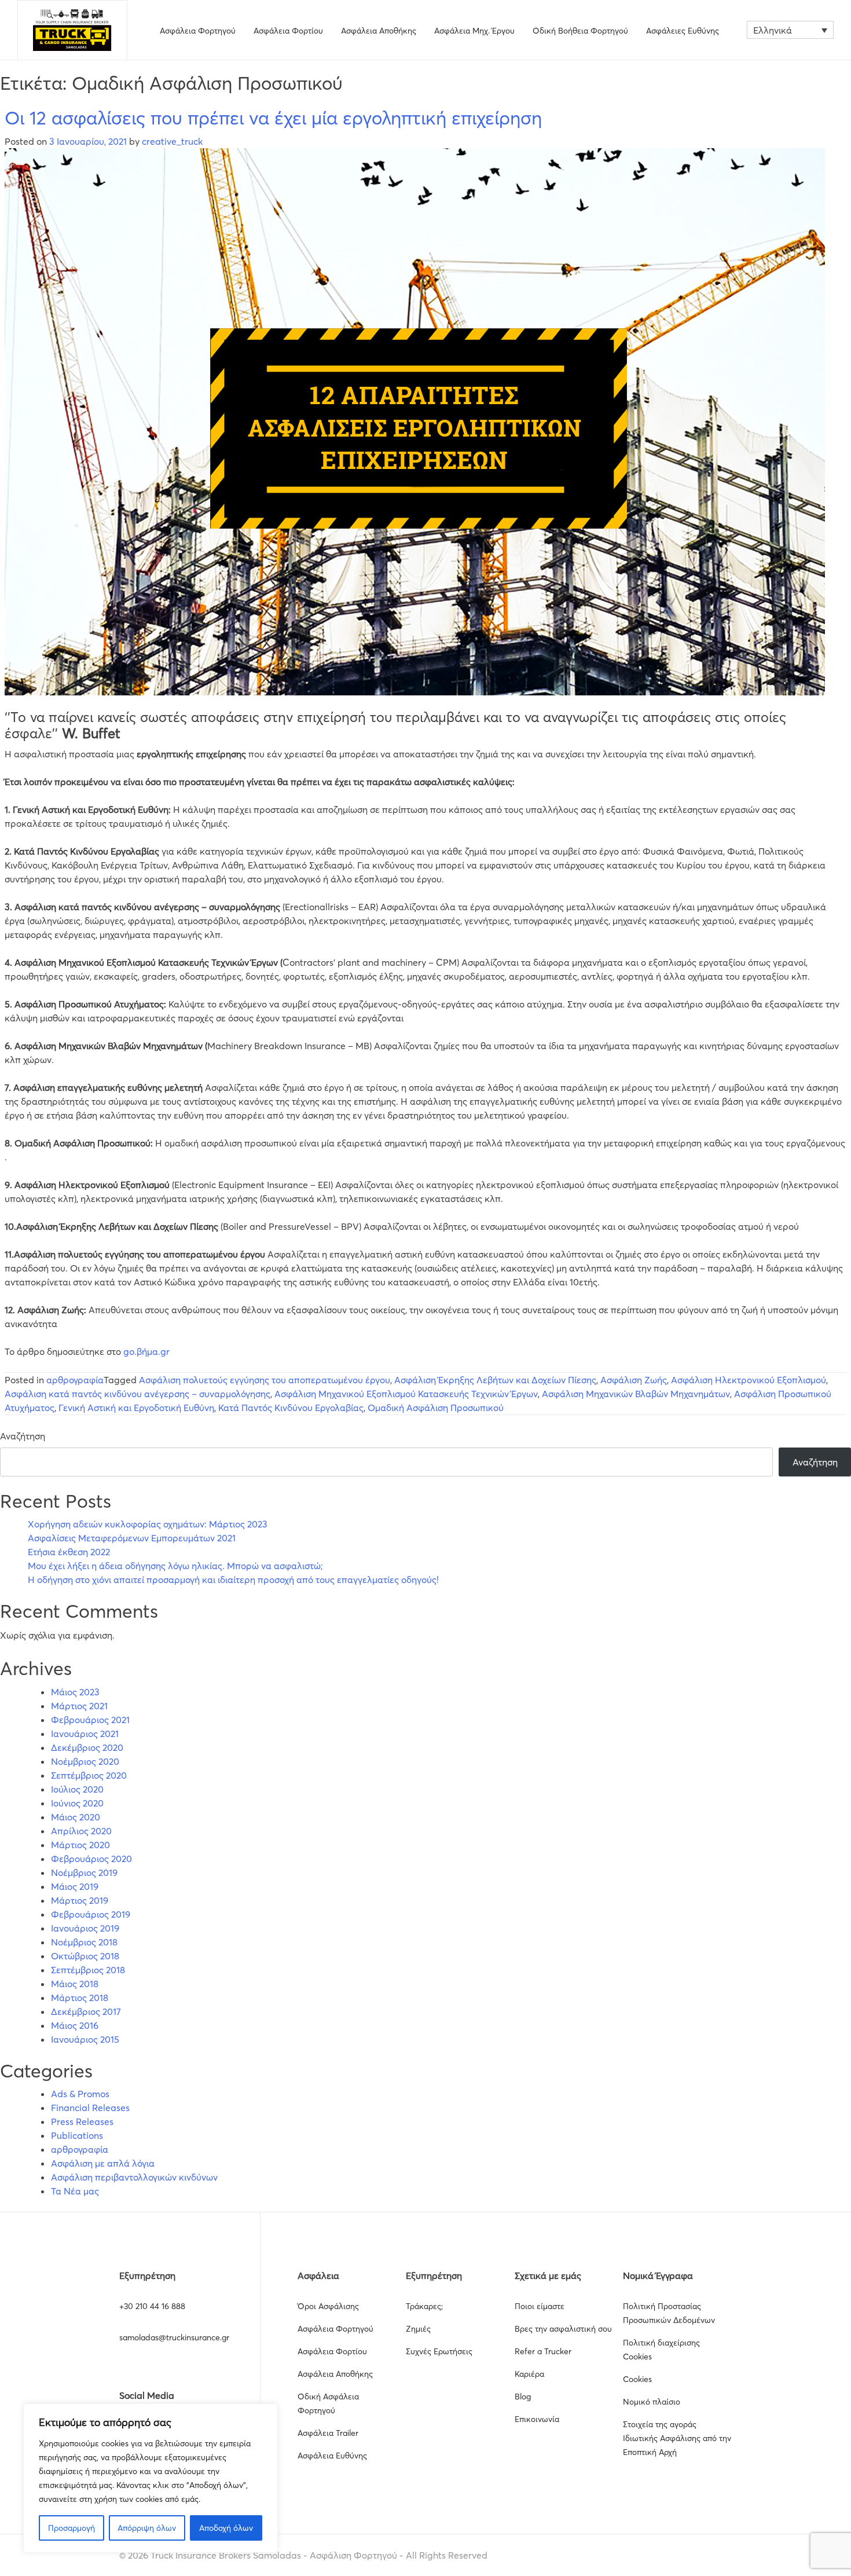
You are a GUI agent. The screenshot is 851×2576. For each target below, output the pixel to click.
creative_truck (172, 141)
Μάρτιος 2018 (80, 1998)
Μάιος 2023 (75, 1692)
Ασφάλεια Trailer (328, 2433)
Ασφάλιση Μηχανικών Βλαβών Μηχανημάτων (636, 1394)
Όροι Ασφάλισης (328, 2306)
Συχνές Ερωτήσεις (439, 2351)
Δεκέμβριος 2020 (87, 1747)
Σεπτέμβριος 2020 (89, 1775)
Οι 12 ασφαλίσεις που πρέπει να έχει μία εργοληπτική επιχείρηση (273, 118)
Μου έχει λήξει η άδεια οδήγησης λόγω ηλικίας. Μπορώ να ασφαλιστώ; (175, 1566)
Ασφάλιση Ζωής (634, 1380)
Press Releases (82, 2121)
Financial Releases (90, 2108)
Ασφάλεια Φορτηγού (198, 31)
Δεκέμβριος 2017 (86, 2011)
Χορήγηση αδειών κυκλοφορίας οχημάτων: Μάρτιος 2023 (148, 1524)
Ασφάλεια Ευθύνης (332, 2456)
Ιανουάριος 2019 (85, 1928)
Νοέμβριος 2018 (84, 1942)
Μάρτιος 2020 (80, 1845)
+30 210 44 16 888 (152, 2306)
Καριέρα (529, 2374)
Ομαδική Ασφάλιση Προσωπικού (436, 1408)
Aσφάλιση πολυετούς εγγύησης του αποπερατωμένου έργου (265, 1380)
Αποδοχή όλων (226, 2528)
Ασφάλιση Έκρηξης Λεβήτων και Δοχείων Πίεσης (495, 1380)
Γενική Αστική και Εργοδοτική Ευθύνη (136, 1408)
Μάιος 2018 (75, 1984)
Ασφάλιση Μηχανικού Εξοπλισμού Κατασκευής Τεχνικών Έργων (406, 1394)
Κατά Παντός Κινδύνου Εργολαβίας (291, 1408)
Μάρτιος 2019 (80, 1900)
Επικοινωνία (537, 2419)
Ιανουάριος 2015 (85, 2039)
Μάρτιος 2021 (79, 1706)
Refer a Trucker (543, 2351)
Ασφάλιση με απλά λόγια (103, 2163)
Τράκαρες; (424, 2306)
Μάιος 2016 (75, 2025)
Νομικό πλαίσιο (652, 2402)
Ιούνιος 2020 (77, 1803)
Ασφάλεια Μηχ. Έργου (474, 31)
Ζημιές (418, 2329)
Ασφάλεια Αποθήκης (379, 31)
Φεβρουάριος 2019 (91, 1914)
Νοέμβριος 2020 (85, 1761)
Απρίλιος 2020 (81, 1831)
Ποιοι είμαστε (540, 2306)
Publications (77, 2135)
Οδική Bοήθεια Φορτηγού (580, 31)
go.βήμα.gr (145, 1351)
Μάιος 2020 (76, 1817)
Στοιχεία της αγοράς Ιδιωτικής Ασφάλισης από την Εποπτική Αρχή (677, 2438)
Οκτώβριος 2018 (85, 1956)
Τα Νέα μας (75, 2191)
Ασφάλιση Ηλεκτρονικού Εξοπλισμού (749, 1380)
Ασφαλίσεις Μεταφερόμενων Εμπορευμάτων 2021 (132, 1538)
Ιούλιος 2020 (77, 1789)
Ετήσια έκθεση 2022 (69, 1552)
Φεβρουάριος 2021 (90, 1720)
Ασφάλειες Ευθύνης (683, 31)
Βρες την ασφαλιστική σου (563, 2329)
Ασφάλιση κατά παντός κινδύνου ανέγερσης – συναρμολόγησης (137, 1394)
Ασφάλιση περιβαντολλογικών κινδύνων (134, 2177)
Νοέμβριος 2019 (84, 1873)
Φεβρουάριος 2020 (91, 1859)
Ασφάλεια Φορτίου (288, 31)
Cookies (637, 2379)
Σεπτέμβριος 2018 (88, 1970)
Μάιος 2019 (75, 1886)
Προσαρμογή (71, 2528)
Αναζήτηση (23, 1436)
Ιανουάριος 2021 (85, 1734)
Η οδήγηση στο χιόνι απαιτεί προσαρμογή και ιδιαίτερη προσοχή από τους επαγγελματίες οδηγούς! (233, 1580)
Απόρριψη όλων (147, 2528)
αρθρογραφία (75, 1380)
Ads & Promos (80, 2094)
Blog (523, 2397)
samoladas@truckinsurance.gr (174, 2337)
